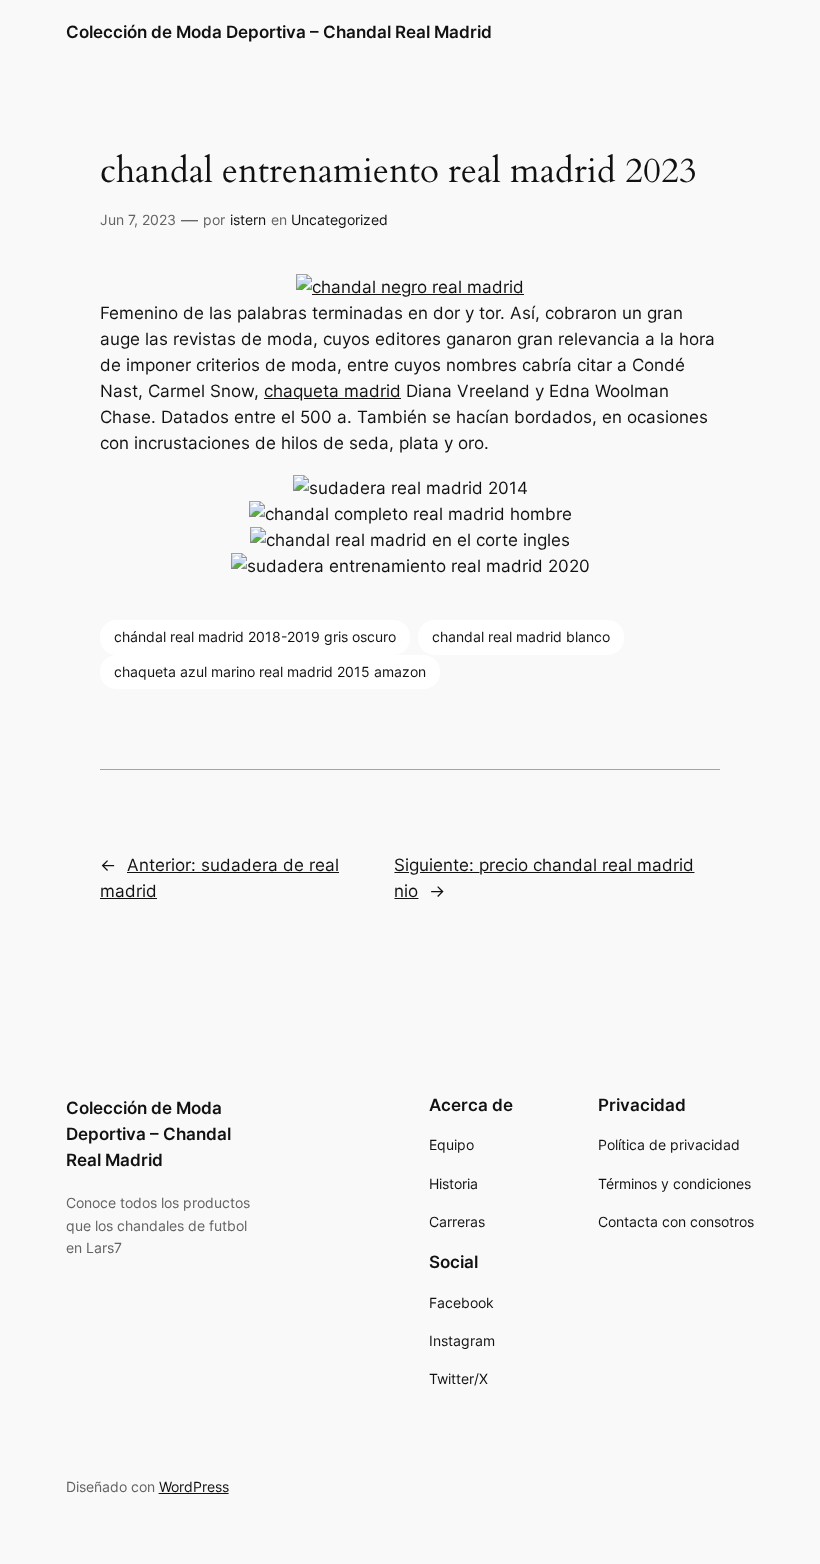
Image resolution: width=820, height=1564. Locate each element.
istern (248, 219)
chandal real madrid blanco (521, 636)
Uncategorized (339, 219)
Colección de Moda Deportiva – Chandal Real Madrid (279, 32)
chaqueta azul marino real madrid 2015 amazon (270, 671)
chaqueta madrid (332, 391)
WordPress (194, 1486)
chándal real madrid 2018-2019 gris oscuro (255, 636)
